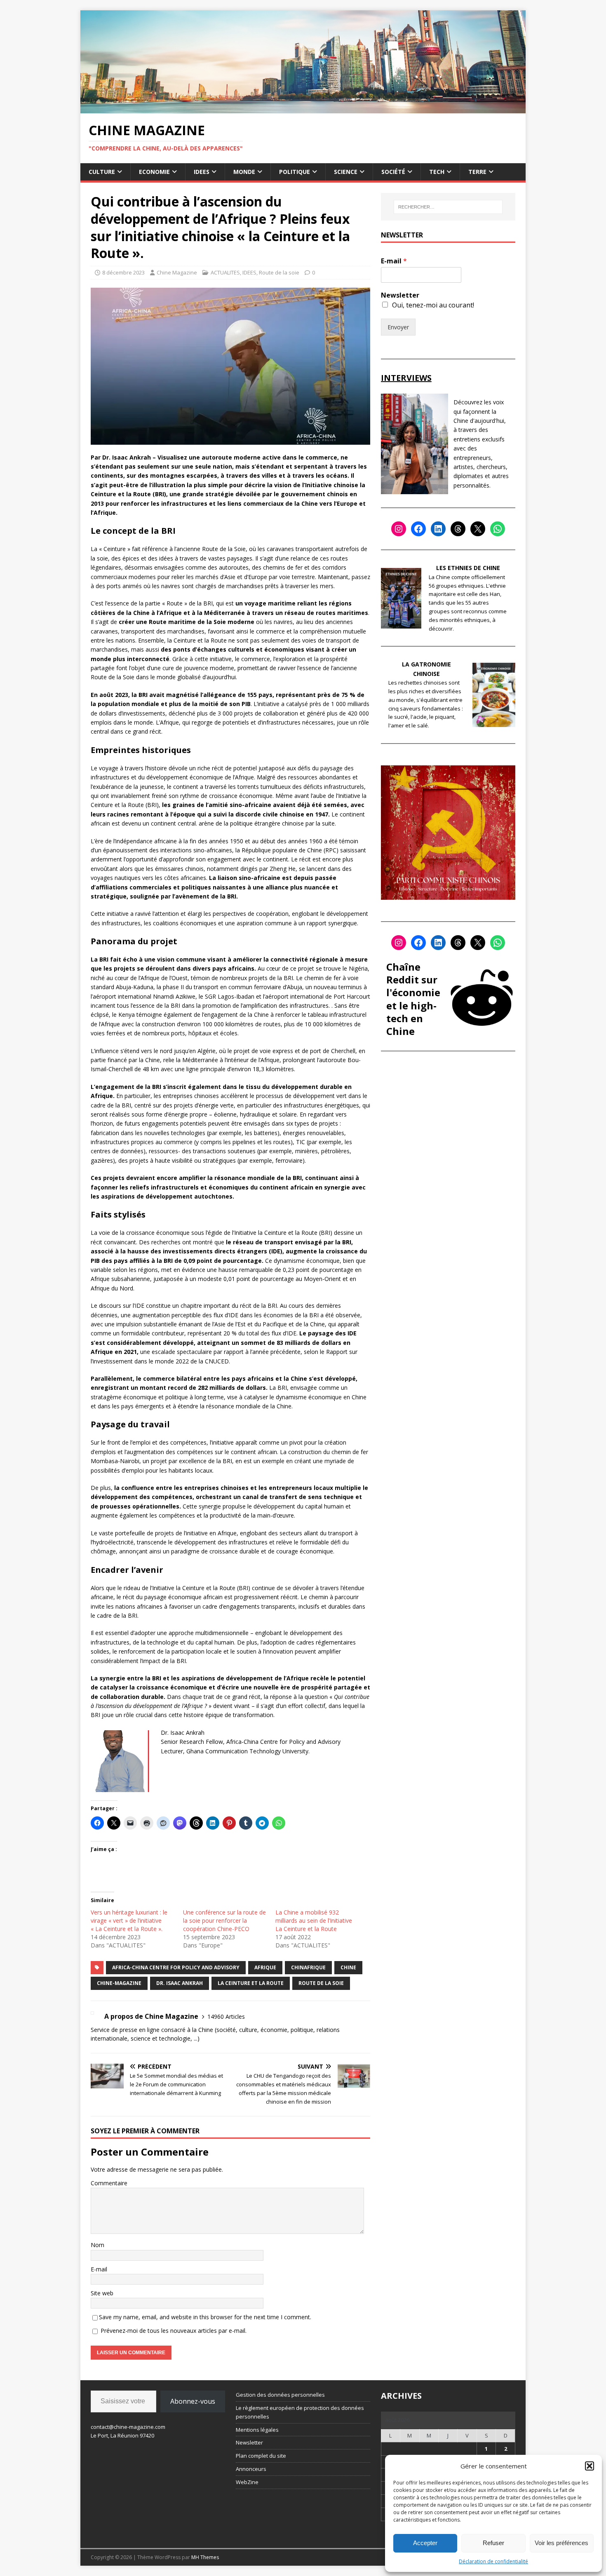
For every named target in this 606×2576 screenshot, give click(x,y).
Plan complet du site (261, 2456)
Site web (102, 2293)
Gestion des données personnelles (280, 2395)
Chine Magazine (177, 272)
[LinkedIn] (438, 529)
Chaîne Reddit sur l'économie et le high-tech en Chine (413, 999)
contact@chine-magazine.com (128, 2427)
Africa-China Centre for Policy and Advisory (176, 1967)
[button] (590, 2466)
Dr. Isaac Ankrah (180, 1983)
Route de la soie (279, 272)
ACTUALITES (225, 272)
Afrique (265, 1967)
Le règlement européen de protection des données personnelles (300, 2412)
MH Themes (205, 2557)
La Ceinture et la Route (251, 1983)
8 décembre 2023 (123, 272)
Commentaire (109, 2183)
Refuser (493, 2543)
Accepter (425, 2543)
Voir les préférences (561, 2543)
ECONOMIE (154, 172)
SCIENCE (346, 172)
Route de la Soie (321, 1983)
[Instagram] (399, 529)
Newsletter (400, 295)
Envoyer (398, 327)
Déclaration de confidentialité (493, 2561)
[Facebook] (418, 529)
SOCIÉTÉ (393, 172)
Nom (97, 2245)
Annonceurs (251, 2469)
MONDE (244, 172)
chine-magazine (119, 1983)
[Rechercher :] (448, 207)
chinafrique (308, 1967)
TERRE (477, 172)
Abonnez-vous (193, 2401)
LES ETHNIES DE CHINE (468, 568)
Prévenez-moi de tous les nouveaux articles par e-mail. (174, 2331)
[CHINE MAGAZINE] (303, 108)
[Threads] (458, 529)
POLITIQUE (295, 172)
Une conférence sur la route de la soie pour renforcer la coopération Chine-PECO (224, 1920)
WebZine (247, 2482)
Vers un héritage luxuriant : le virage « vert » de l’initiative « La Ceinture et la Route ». (129, 1920)
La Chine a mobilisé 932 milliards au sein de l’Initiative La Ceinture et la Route (314, 1920)
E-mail (99, 2269)
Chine (348, 1967)
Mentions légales (257, 2430)
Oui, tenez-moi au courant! (433, 305)
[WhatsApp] (498, 529)
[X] (478, 529)
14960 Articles (226, 2016)
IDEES (202, 172)
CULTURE (102, 172)
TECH (437, 172)
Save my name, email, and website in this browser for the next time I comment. (205, 2317)
